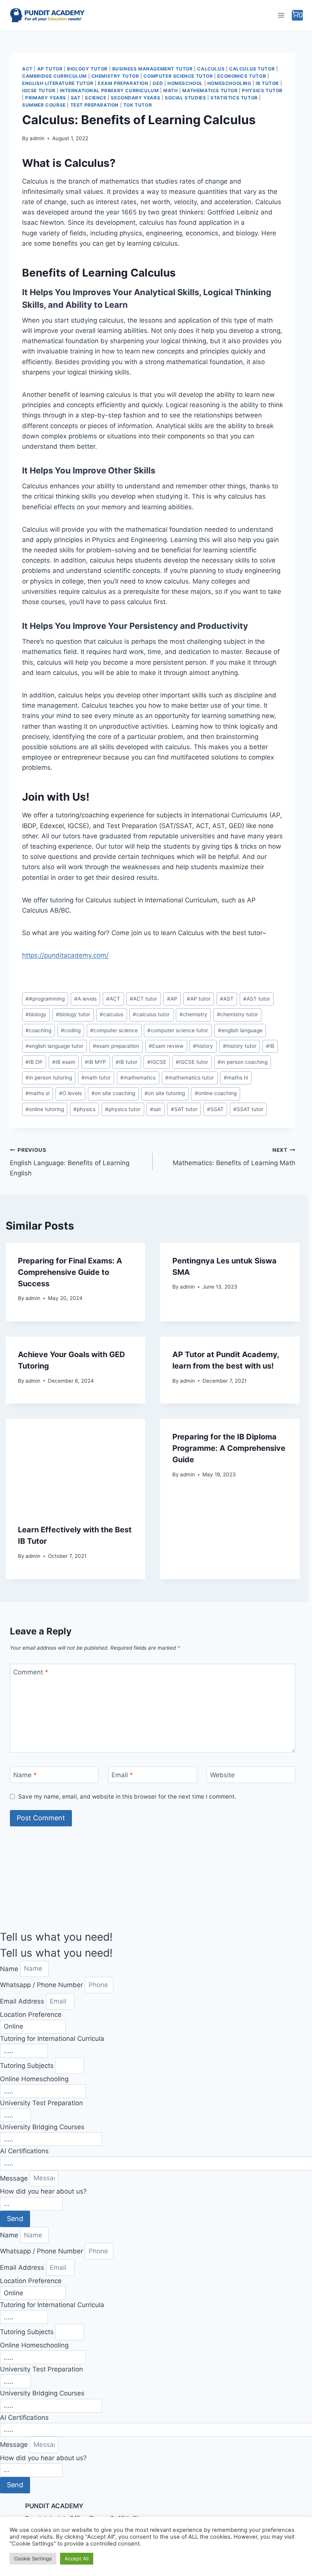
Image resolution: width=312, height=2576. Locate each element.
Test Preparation (95, 105)
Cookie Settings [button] (33, 2558)
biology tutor (87, 69)
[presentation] (75, 1465)
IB (270, 1046)
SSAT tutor (248, 1109)
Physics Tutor (262, 90)
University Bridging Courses (42, 2127)
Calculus (211, 69)
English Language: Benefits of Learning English (70, 1162)
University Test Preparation (41, 2103)
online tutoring (45, 1109)
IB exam (64, 1062)
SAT (76, 98)
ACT (27, 69)
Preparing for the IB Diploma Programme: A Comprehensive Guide (229, 1448)
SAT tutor (184, 1109)
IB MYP (96, 1062)
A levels (85, 999)
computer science (114, 1030)
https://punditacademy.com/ (65, 955)
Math (170, 90)
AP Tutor (50, 69)
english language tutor (54, 1046)
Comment (31, 1672)
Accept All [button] (77, 2558)
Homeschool (185, 83)
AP (172, 999)
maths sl (37, 1093)
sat (155, 1109)
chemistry (193, 1014)
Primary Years (46, 98)
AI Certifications (24, 2151)
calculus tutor (252, 69)
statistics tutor (234, 98)
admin (37, 138)
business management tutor (153, 69)
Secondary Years (135, 98)
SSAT (215, 1109)
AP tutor (199, 999)
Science (96, 98)
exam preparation (123, 83)
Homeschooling (229, 83)
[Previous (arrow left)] (13, 1288)
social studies (185, 98)
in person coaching (243, 1062)
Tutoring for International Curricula (52, 2039)
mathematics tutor (210, 90)
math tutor (96, 1078)
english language (240, 1030)
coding (71, 1030)
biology (36, 1014)
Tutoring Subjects (28, 2066)
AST (227, 999)
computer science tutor (178, 76)
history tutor (240, 1046)
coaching (38, 1030)
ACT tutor (143, 999)
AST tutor (257, 999)
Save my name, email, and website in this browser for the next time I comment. (127, 1796)
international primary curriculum (109, 90)
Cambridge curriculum (54, 76)
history (203, 1046)
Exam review (166, 1046)
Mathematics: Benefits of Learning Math (234, 1157)
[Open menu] (281, 15)
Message (15, 2178)
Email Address (23, 2001)
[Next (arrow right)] (299, 1288)
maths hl (236, 1078)
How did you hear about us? (43, 2191)
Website (222, 1775)
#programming (45, 999)
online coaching (216, 1093)
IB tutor (267, 83)
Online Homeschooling (34, 2079)
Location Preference (31, 2015)
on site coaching (113, 1093)
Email (122, 1775)
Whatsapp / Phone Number (42, 1985)
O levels (70, 1093)
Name (25, 1775)
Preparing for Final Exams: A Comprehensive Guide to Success (70, 1272)
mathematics (138, 1078)
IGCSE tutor (39, 90)
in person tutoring (49, 1078)
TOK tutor (138, 105)
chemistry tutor (115, 76)
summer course (44, 105)
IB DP (34, 1062)
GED (158, 83)
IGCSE (157, 1062)
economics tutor (242, 76)
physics (84, 1109)
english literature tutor (58, 83)
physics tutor (123, 1109)
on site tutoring (165, 1093)
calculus (111, 1014)
